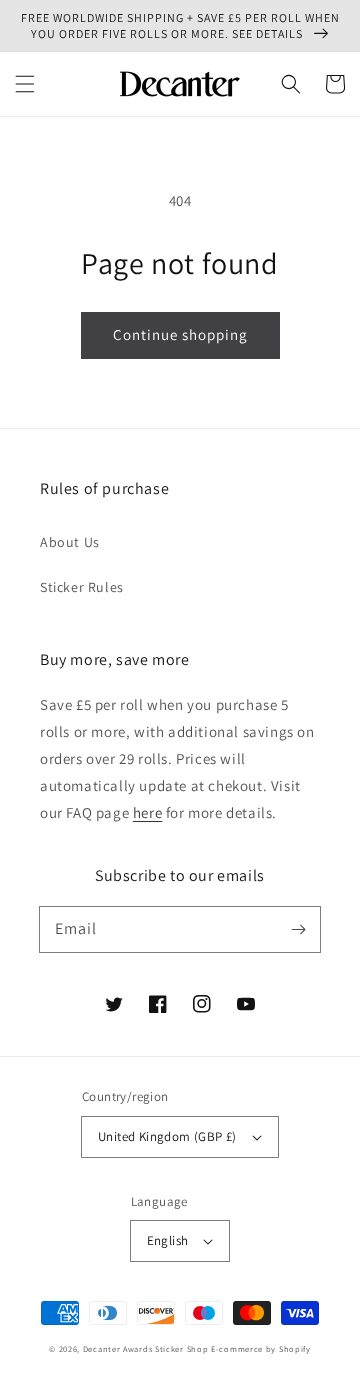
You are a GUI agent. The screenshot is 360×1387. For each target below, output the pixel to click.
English (168, 1240)
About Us (70, 542)
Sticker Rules (82, 587)
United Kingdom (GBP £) (167, 1136)
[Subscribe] (298, 929)
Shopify (295, 1348)
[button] (25, 84)
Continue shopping (180, 334)
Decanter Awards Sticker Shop (146, 1348)
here (147, 812)
